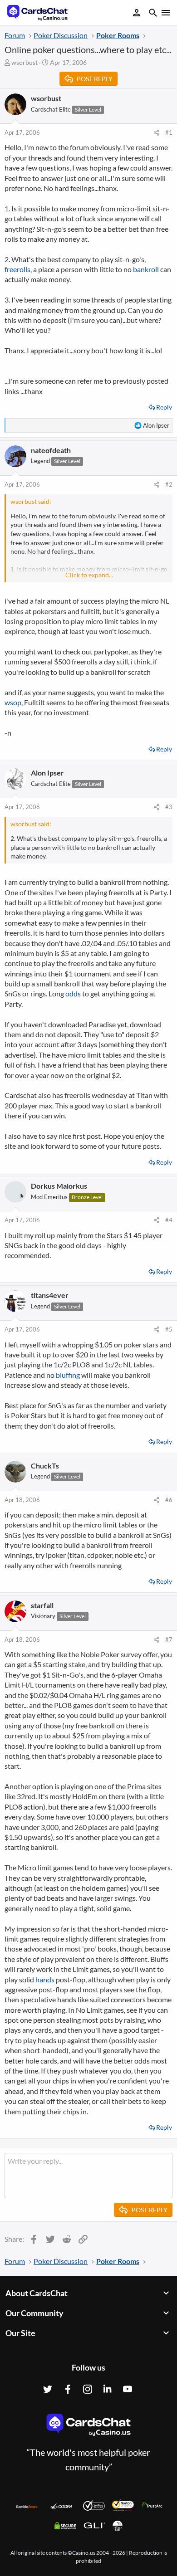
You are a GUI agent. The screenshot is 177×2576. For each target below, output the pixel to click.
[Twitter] (48, 2389)
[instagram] (88, 2389)
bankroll (146, 269)
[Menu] (165, 13)
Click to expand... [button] (89, 575)
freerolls (17, 269)
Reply (164, 407)
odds (73, 993)
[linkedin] (108, 2389)
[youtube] (128, 2389)
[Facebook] (68, 2389)
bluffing (68, 1375)
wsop (13, 702)
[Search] (153, 14)
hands (45, 1979)
